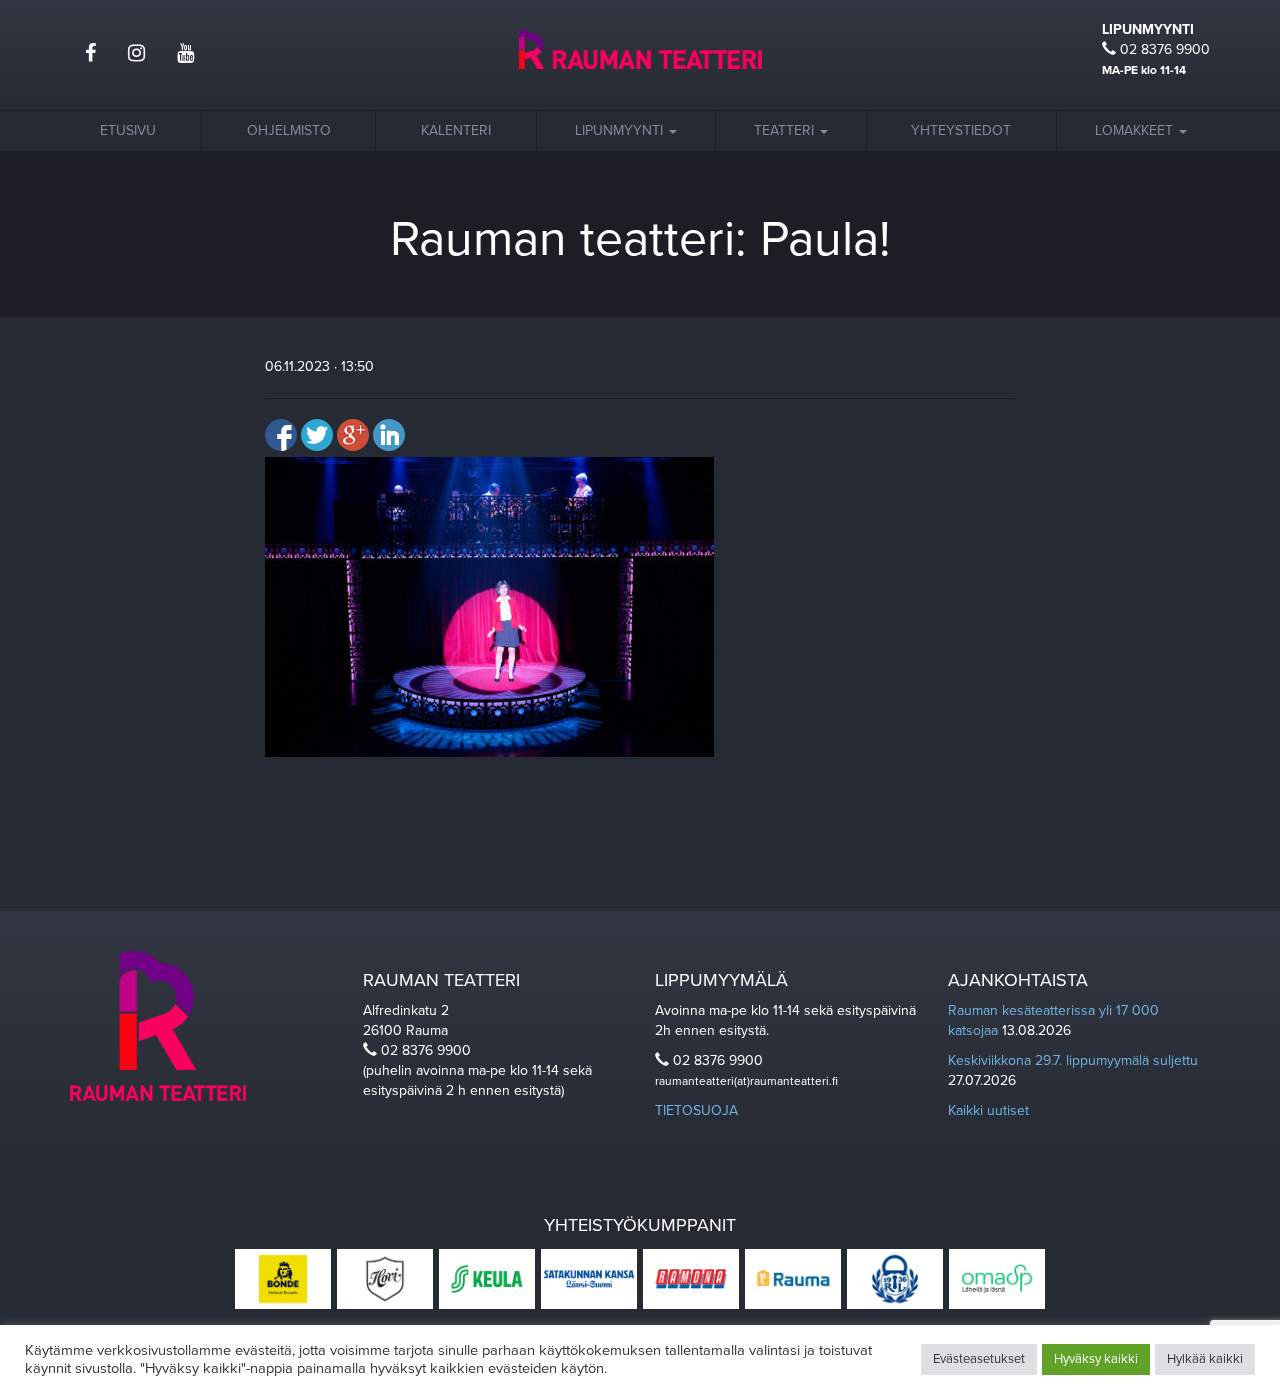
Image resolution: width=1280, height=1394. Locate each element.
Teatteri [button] (786, 130)
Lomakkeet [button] (1136, 130)
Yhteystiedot (961, 130)
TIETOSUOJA (696, 1110)
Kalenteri (456, 130)
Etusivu (128, 130)
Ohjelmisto (289, 130)
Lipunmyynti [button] (621, 130)
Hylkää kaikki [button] (1205, 1359)
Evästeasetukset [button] (979, 1359)
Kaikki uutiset (988, 1110)
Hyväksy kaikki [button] (1096, 1359)
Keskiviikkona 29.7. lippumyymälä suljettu (1073, 1060)
